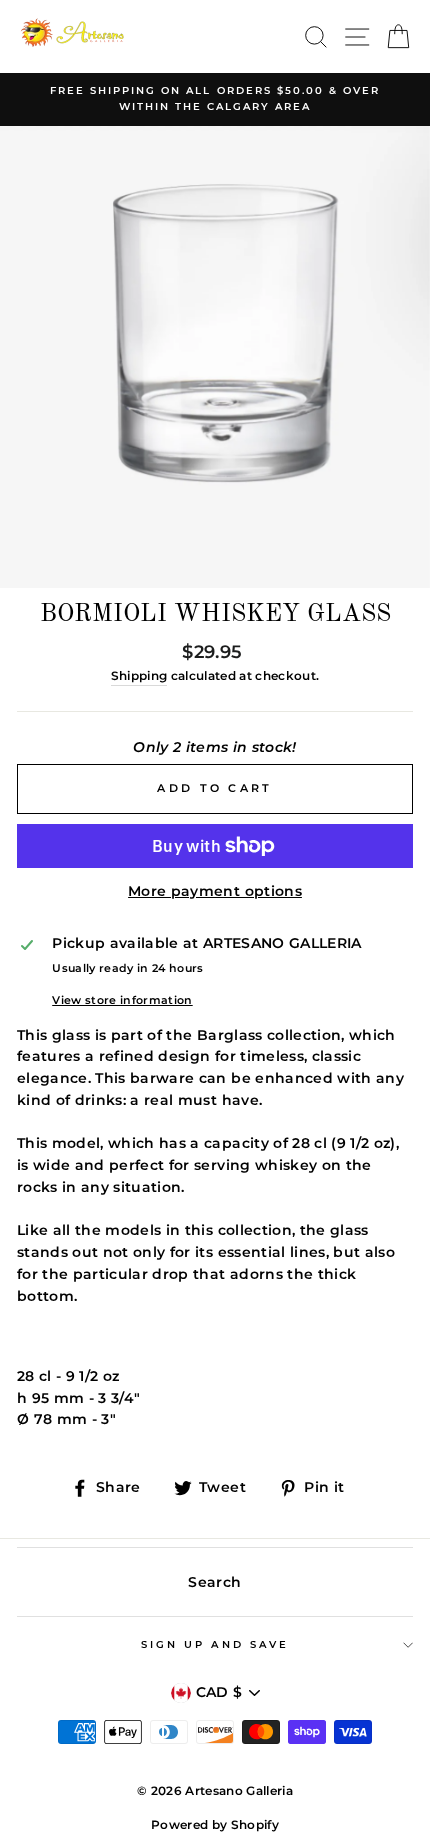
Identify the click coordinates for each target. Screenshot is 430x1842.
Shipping (139, 676)
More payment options (215, 891)
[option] (215, 99)
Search (214, 1582)
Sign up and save (215, 1644)
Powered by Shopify (215, 1824)
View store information (122, 1000)
